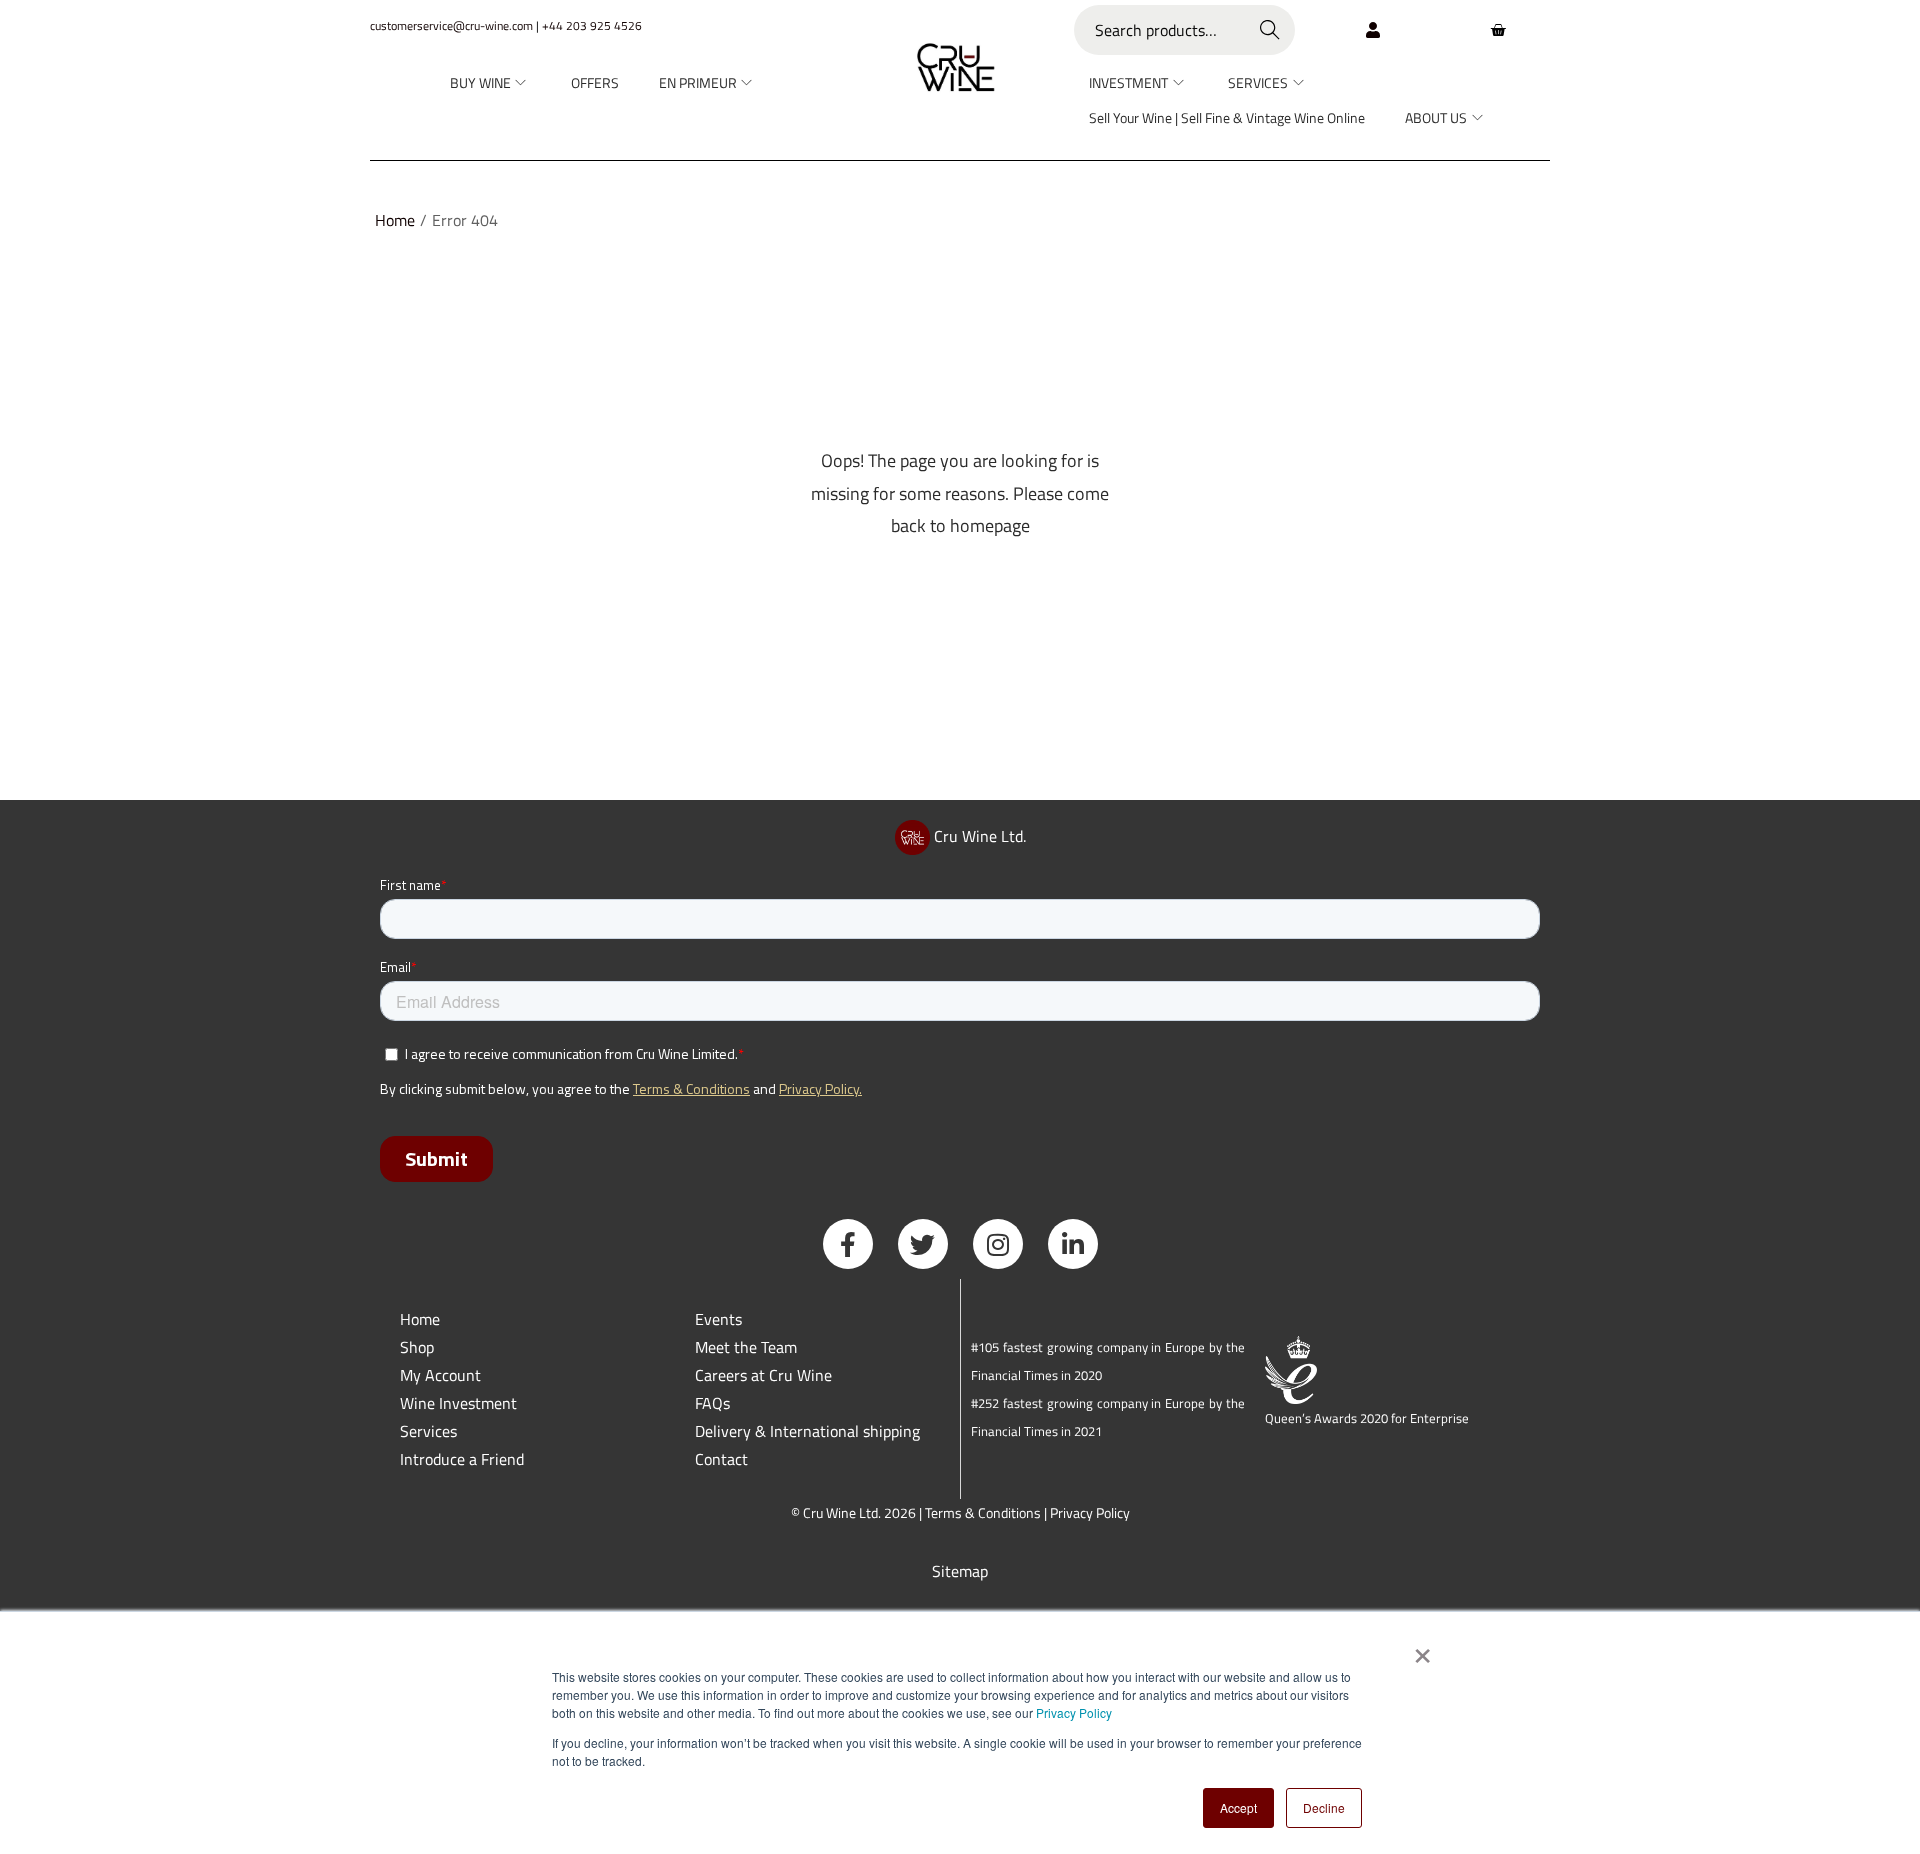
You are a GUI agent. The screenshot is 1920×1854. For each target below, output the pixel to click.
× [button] (1421, 1649)
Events (718, 1319)
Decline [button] (1324, 1807)
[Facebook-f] (848, 1244)
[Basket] (1498, 30)
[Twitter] (923, 1244)
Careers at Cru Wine (763, 1375)
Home (395, 220)
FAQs (712, 1403)
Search (1270, 30)
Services (428, 1431)
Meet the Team (746, 1347)
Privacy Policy (1074, 1712)
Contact (721, 1459)
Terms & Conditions (983, 1512)
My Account (440, 1375)
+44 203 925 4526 (592, 25)
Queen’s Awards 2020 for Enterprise (1367, 1418)
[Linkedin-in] (1073, 1244)
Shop (417, 1347)
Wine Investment (458, 1403)
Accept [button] (1238, 1807)
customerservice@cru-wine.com (451, 25)
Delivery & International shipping (809, 1431)
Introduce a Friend (462, 1459)
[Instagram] (998, 1244)
